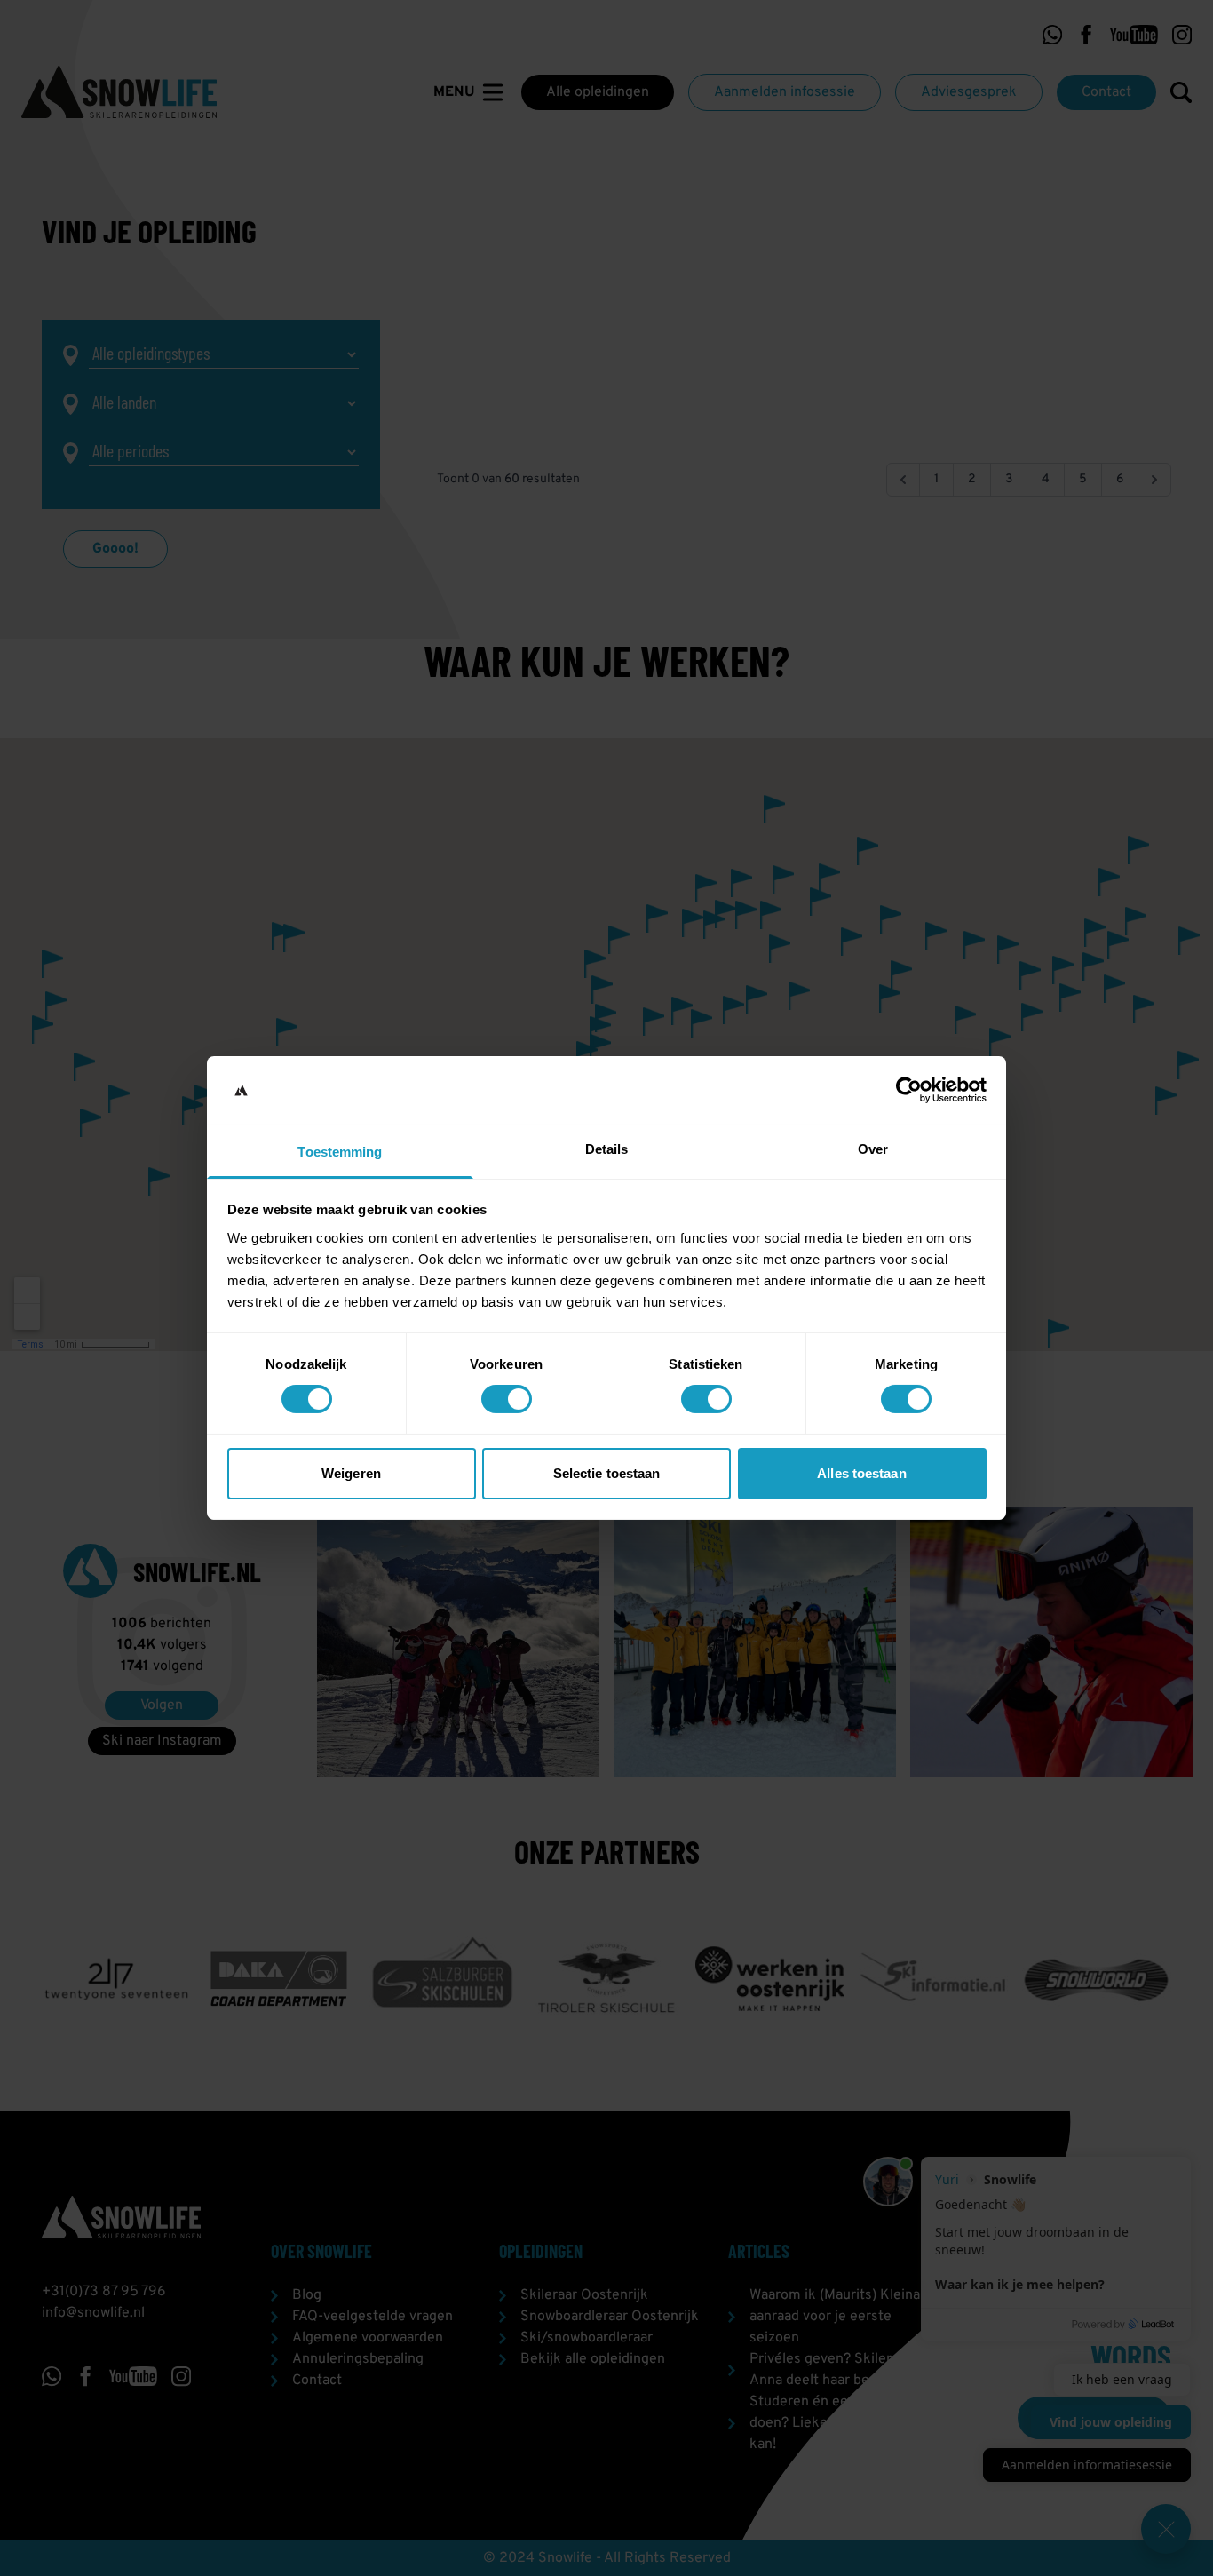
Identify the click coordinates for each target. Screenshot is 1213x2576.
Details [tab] (607, 1149)
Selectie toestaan (607, 1473)
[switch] (507, 1399)
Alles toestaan (861, 1473)
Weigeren (351, 1473)
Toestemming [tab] (340, 1152)
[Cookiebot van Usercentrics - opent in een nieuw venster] (909, 1090)
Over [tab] (873, 1149)
